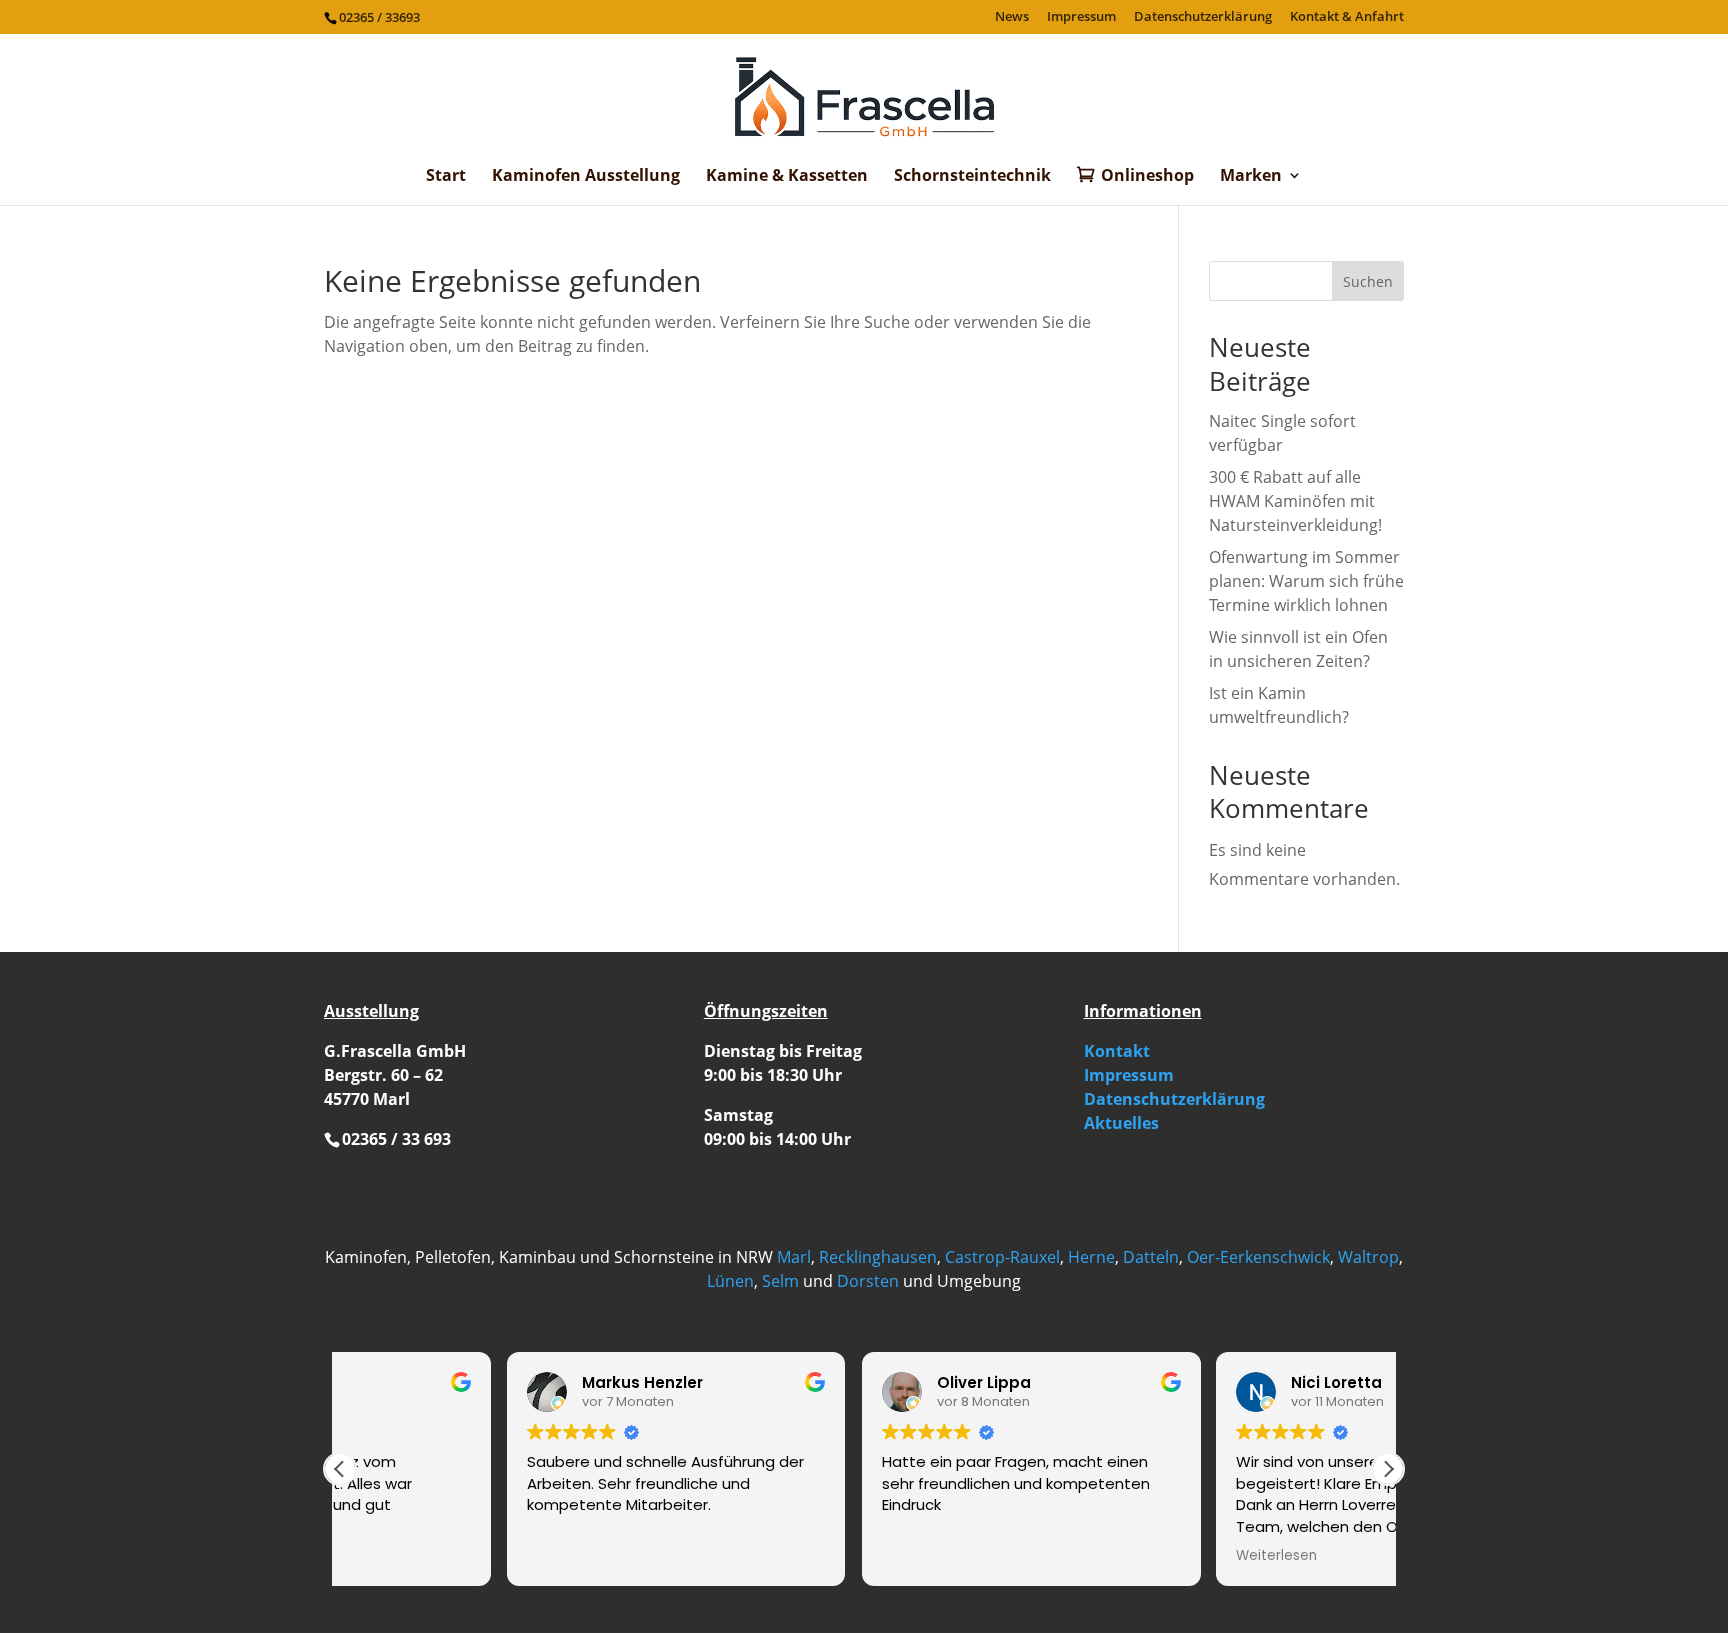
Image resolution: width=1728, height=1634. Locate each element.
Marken (1251, 177)
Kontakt (1117, 1051)
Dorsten (868, 1281)
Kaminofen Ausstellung (586, 177)
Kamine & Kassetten (787, 177)
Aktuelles (1121, 1123)
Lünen (730, 1281)
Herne (1091, 1257)
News (1012, 17)
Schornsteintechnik (972, 177)
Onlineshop (1147, 176)
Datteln (1151, 1257)
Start (446, 177)
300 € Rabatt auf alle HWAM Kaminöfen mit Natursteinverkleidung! (1295, 501)
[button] (1388, 1469)
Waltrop (1368, 1257)
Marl (794, 1257)
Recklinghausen (878, 1257)
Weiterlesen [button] (1109, 1556)
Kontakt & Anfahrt (1347, 17)
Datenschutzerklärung (1203, 17)
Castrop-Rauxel (1002, 1257)
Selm (780, 1281)
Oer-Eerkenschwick (1258, 1257)
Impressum (1081, 17)
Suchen (1368, 281)
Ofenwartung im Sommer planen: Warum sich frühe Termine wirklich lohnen (1306, 581)
